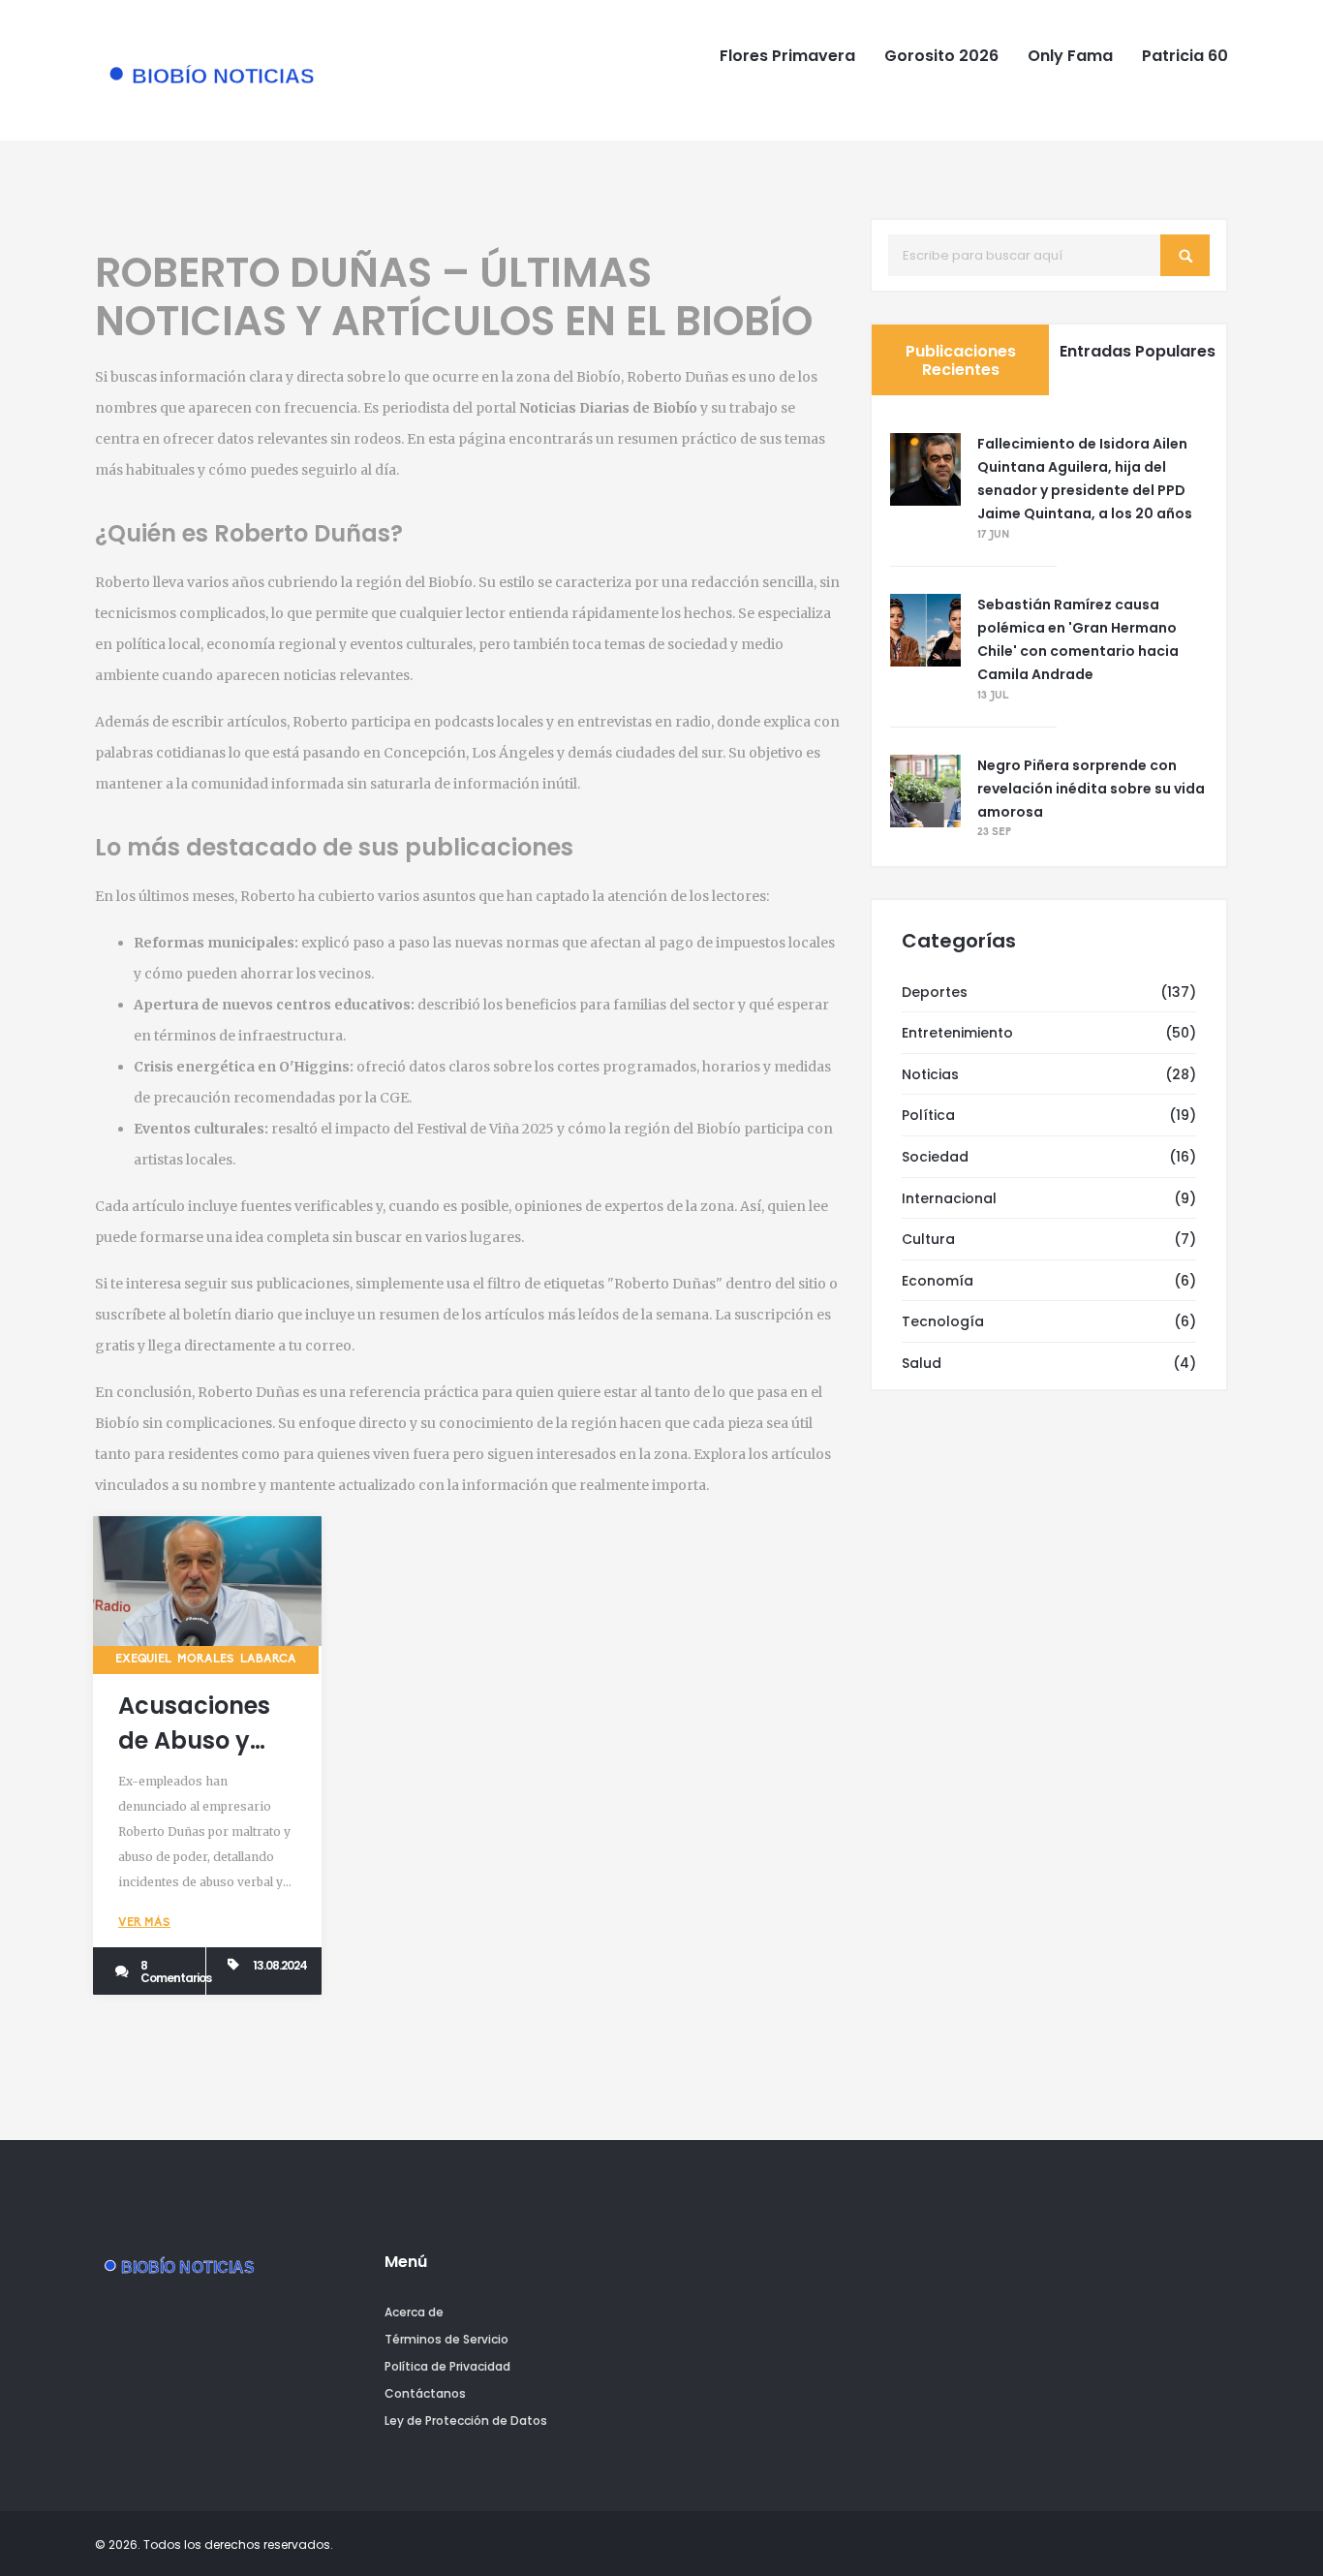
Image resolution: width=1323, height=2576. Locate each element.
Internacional (949, 1198)
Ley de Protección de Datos (466, 2421)
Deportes (935, 992)
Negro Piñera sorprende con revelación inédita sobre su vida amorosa (1091, 789)
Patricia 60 (1185, 56)
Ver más (144, 1923)
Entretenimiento (957, 1033)
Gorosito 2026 (941, 56)
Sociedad (935, 1157)
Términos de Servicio (446, 2339)
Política (928, 1115)
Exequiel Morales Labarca (206, 1660)
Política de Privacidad (447, 2366)
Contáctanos (425, 2393)
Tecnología (943, 1321)
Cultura (928, 1239)
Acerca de (414, 2312)
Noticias (930, 1074)
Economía (938, 1281)
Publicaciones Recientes (961, 360)
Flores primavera (787, 56)
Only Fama (1070, 56)
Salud (922, 1363)
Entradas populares (1138, 351)
